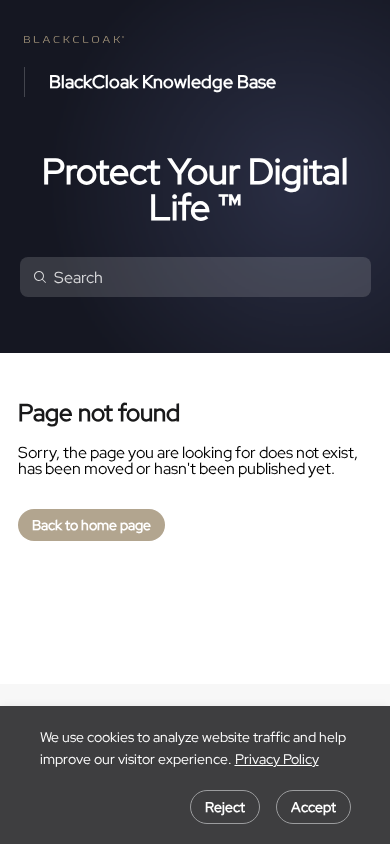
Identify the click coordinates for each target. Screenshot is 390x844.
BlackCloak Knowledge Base (162, 82)
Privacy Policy (277, 759)
